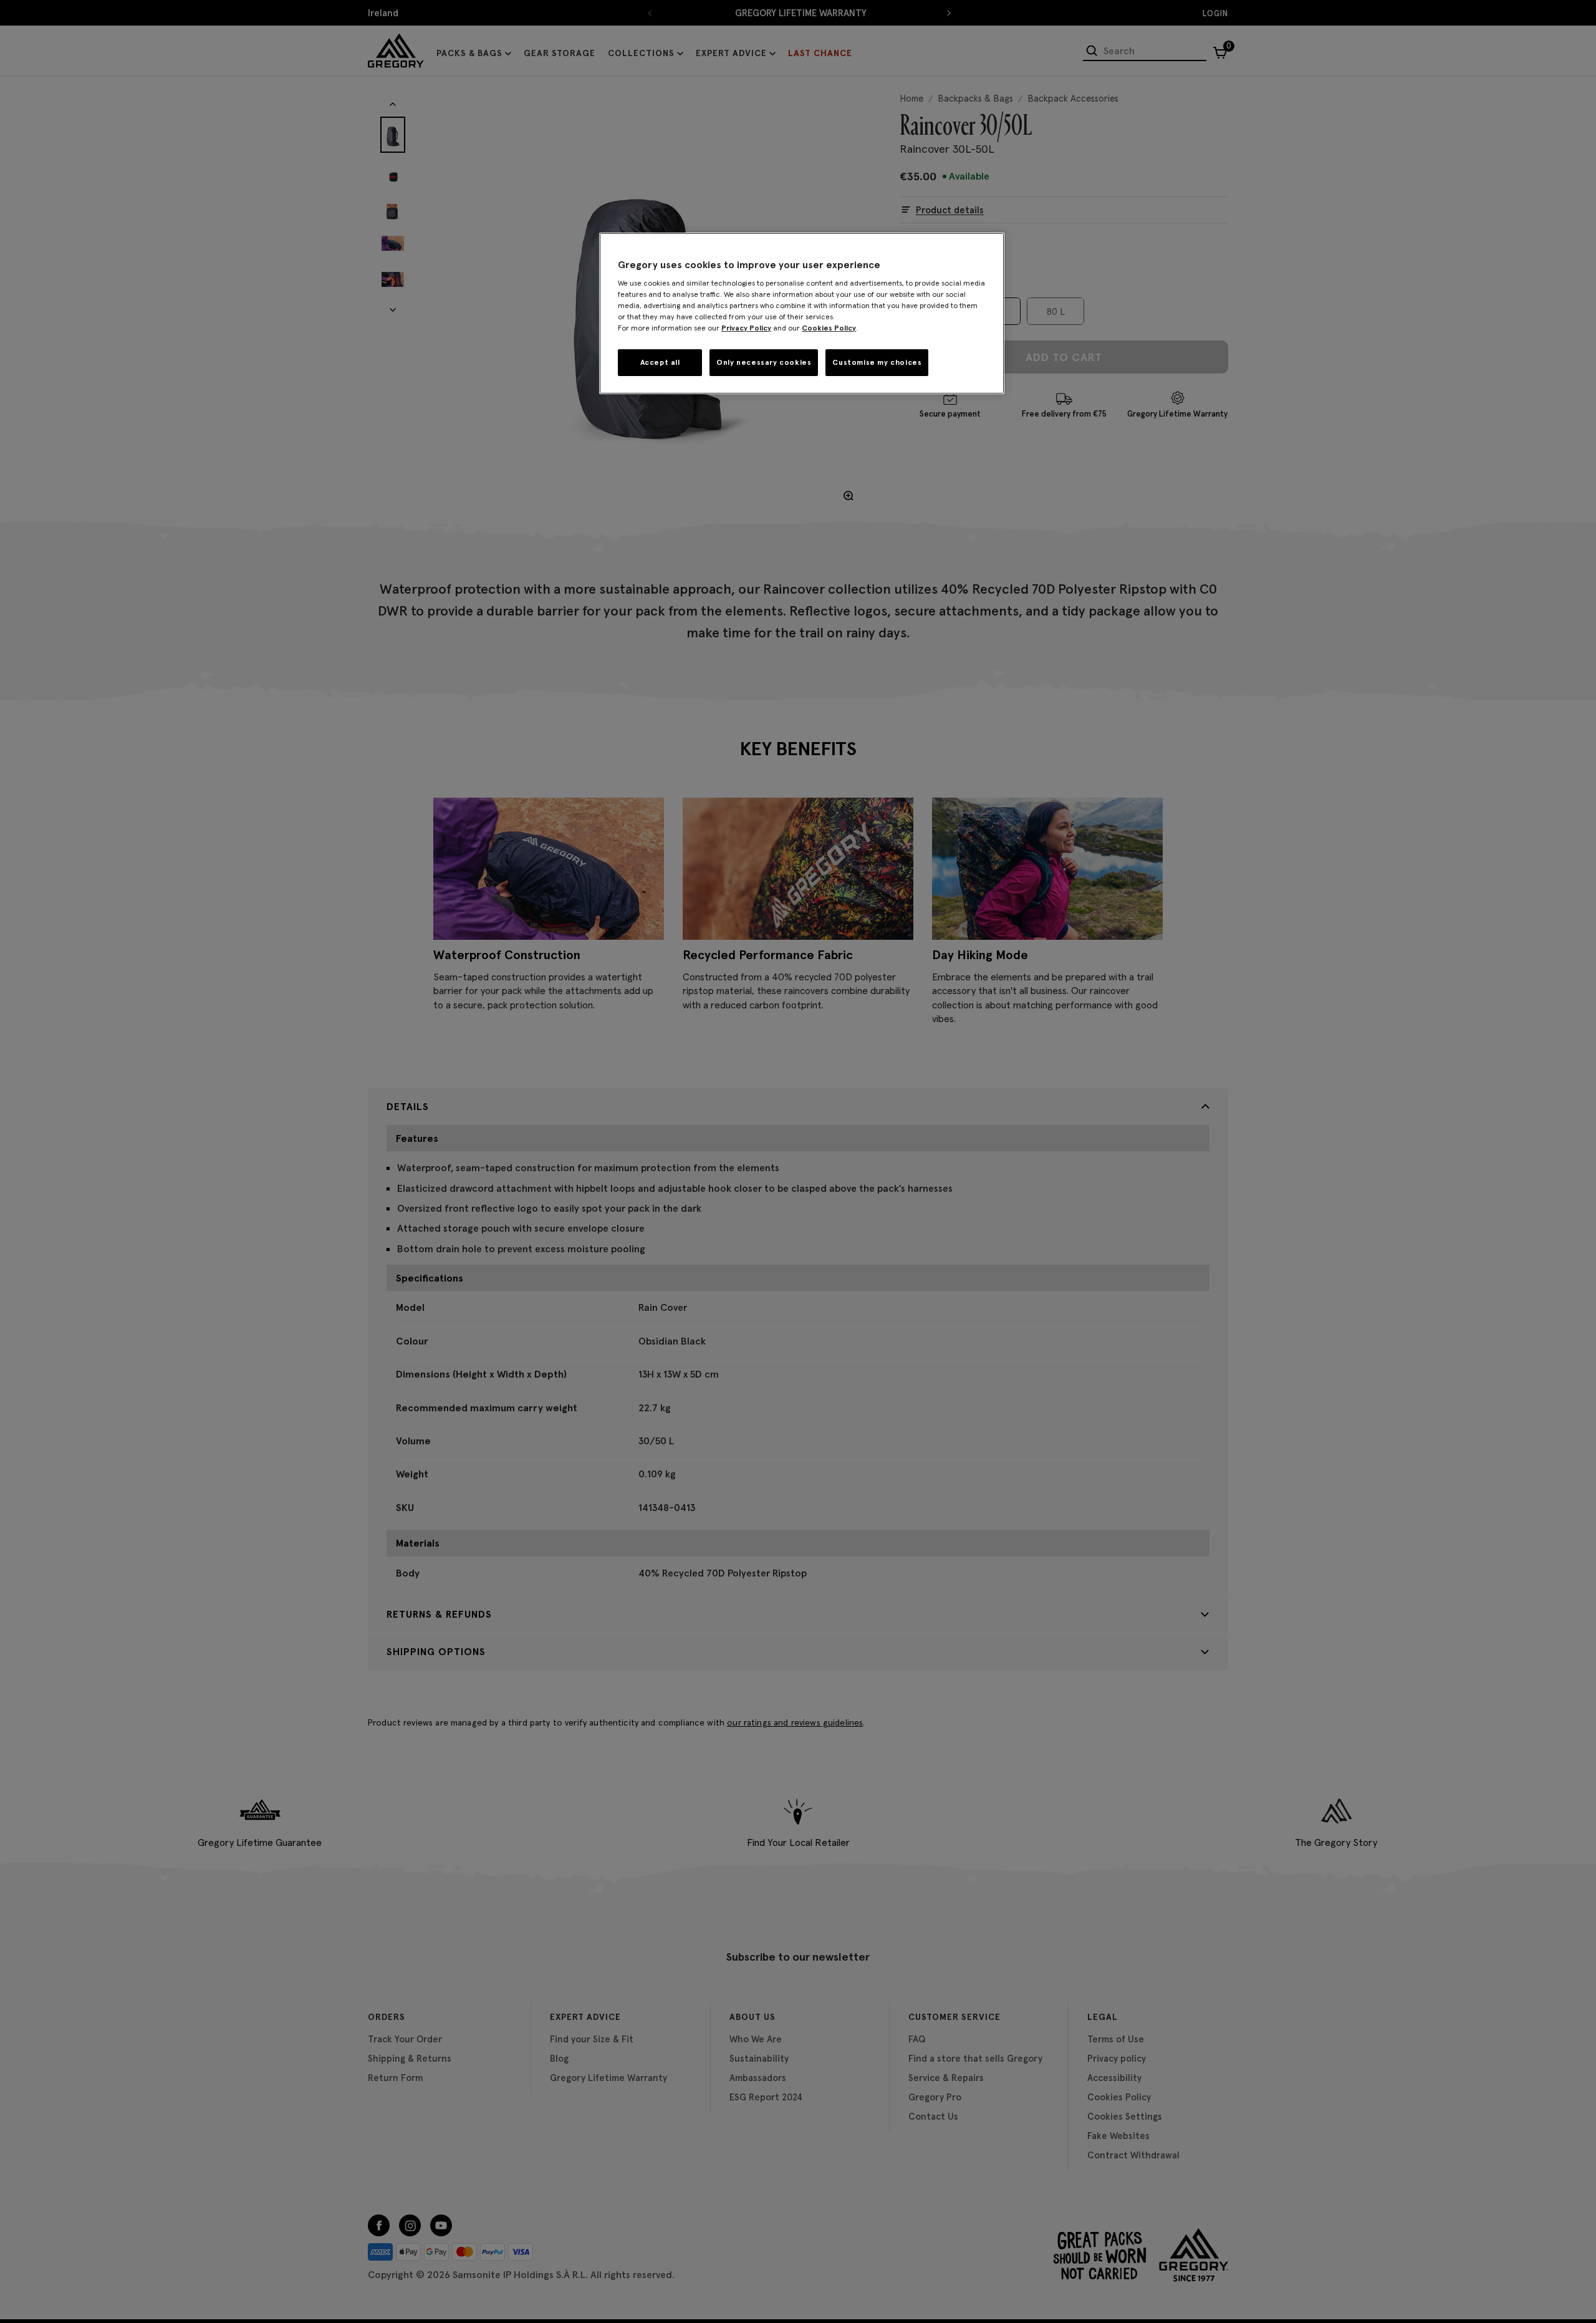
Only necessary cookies (764, 362)
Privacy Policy (746, 328)
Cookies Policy (829, 328)
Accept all (660, 362)
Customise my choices (877, 362)
